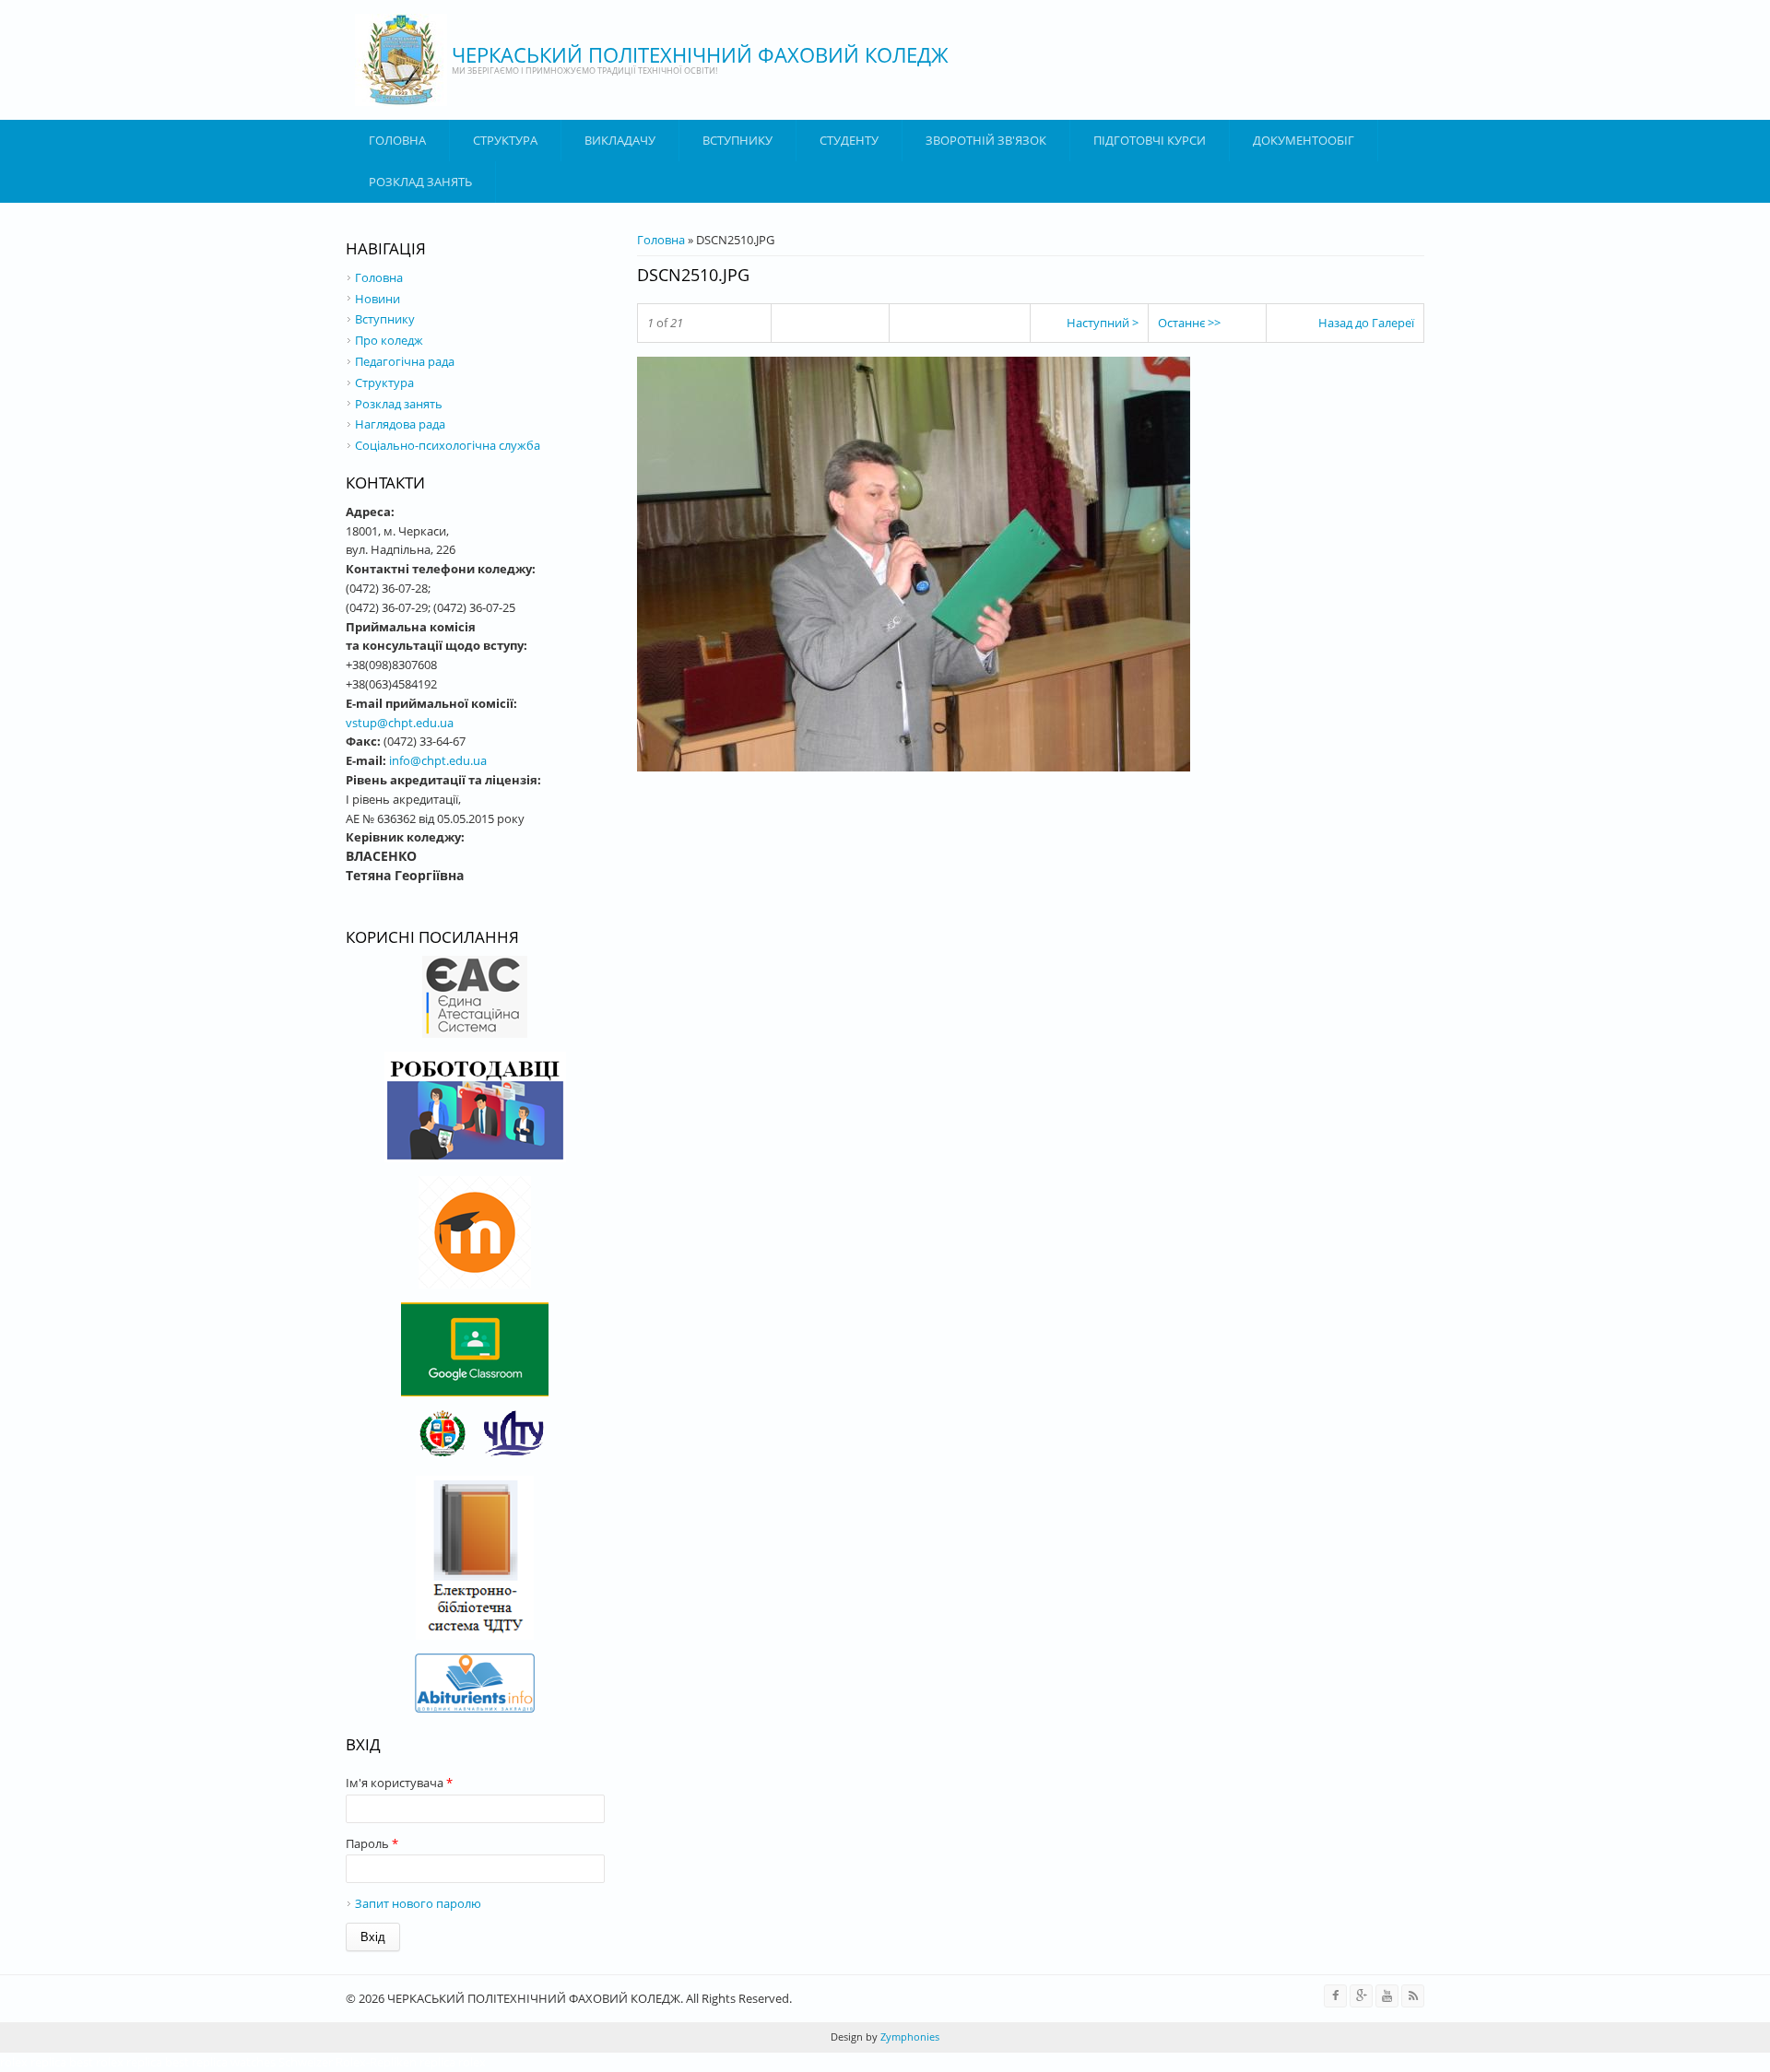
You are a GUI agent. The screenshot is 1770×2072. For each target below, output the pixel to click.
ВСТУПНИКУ (737, 140)
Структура (505, 140)
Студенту (849, 140)
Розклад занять (420, 182)
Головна (397, 140)
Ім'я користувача (399, 1783)
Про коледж (389, 340)
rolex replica (33, 2062)
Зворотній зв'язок (986, 140)
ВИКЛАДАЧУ (620, 140)
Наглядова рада (400, 424)
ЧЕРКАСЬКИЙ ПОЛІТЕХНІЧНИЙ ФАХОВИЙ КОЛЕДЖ (700, 54)
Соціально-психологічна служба (448, 445)
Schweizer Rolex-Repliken (348, 2062)
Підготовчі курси (1150, 140)
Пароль (372, 1843)
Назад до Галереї (1366, 323)
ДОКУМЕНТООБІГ (1304, 140)
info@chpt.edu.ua (438, 760)
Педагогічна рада (405, 361)
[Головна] (401, 60)
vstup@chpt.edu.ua (400, 723)
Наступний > (1103, 323)
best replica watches (220, 2062)
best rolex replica (116, 2062)
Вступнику (385, 319)
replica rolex (453, 2062)
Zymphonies (909, 2037)
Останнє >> (1189, 323)
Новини (378, 299)
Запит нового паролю (418, 1903)
